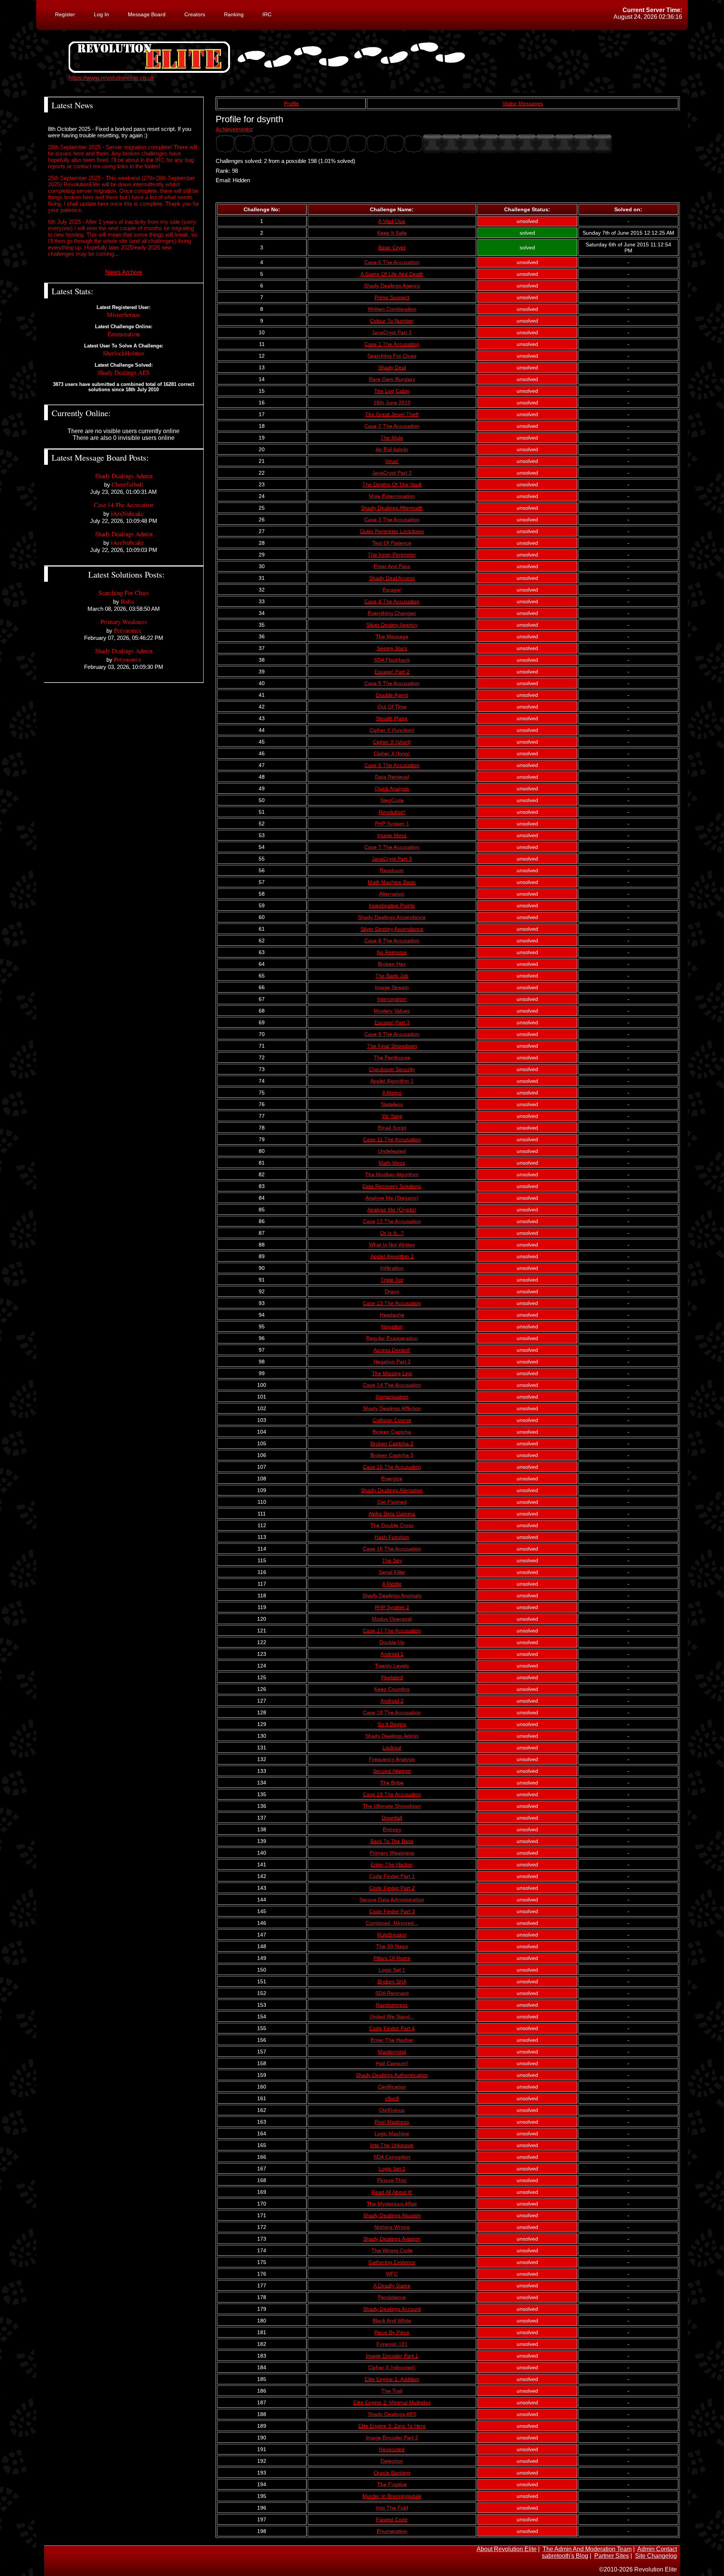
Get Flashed (392, 1502)
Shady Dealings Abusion (392, 2215)
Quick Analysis (392, 788)
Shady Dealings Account (392, 2309)
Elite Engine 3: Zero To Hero (392, 2426)
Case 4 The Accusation (392, 601)
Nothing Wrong (392, 2227)
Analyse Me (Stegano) (392, 1198)
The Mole (392, 438)
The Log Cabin (392, 391)
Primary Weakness (392, 1853)
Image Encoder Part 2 (392, 2438)
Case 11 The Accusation (392, 1139)
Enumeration (392, 2531)
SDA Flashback (392, 660)
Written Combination (392, 309)
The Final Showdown (392, 1046)
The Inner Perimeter (392, 555)
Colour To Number (392, 321)
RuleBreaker (392, 1935)
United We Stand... (392, 2017)
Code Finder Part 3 (392, 1911)
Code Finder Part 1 (392, 1876)
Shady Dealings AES (392, 2414)
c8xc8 (392, 2098)
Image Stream (392, 987)
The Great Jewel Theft (392, 414)
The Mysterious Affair (392, 2204)
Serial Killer (392, 1572)
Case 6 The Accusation (392, 765)
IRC (267, 14)
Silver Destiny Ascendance (392, 929)
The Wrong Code (392, 2250)
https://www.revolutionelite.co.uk (111, 78)
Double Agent (392, 695)
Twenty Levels (392, 1666)
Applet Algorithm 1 (392, 1081)
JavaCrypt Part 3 (392, 859)
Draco (392, 1291)
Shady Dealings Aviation (392, 2239)
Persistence (392, 2297)
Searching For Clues (392, 356)
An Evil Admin (392, 449)
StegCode (392, 800)
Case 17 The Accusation (392, 1631)
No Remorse (392, 952)
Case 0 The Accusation (392, 262)
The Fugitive (392, 2484)
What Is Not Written (392, 1245)
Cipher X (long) (392, 753)
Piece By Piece (392, 2332)
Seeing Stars (392, 648)
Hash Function (392, 1537)
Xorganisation (392, 1397)
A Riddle (392, 1584)
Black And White (392, 2321)
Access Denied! (392, 1350)
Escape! (392, 590)
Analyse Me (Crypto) (392, 1210)
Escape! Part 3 (392, 1022)
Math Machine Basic (392, 882)
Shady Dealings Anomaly (392, 1595)
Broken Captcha (392, 1432)
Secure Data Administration (392, 1900)
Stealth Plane (392, 718)
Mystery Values (392, 1011)
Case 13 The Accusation (392, 1303)
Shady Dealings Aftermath (392, 508)
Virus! (392, 461)
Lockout (392, 1748)
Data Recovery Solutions (392, 1186)
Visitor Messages (523, 103)
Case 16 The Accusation (392, 1549)
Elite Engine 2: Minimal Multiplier (392, 2402)
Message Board (147, 14)
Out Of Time (392, 707)
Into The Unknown (392, 2145)
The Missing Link (392, 1373)
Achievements (233, 129)
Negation (392, 1326)
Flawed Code (392, 2519)
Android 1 (392, 1654)
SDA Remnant (392, 1993)
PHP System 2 (392, 1607)
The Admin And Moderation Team (587, 2549)
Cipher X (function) (392, 730)
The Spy (392, 1560)
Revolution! (392, 812)
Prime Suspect (392, 297)
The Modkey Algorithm (392, 1174)
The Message (392, 636)
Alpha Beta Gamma (392, 1514)
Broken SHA (392, 1981)
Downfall (392, 1818)
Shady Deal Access (392, 578)
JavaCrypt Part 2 (392, 473)
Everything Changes (392, 613)
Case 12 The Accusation (392, 1221)
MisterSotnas (123, 314)
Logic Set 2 (392, 2169)
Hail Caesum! (392, 2063)
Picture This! (392, 2180)
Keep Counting (392, 1689)
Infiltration (392, 1268)
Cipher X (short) (392, 742)
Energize (392, 1479)
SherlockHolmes (124, 353)
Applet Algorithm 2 (392, 1256)
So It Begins (392, 1724)
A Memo (392, 1093)
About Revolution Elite (507, 2549)
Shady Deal (392, 367)
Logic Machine (392, 2133)
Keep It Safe (392, 233)
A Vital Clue (392, 221)
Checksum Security (392, 1069)
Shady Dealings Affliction (392, 1408)
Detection (392, 2461)
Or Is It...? (392, 1233)
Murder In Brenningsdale (392, 2496)
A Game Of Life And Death (392, 274)
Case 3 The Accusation (392, 520)
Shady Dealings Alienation (392, 1490)
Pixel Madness (392, 2122)
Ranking (234, 14)
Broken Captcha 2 (392, 1443)
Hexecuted (392, 2449)
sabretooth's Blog (565, 2556)
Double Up (392, 1642)
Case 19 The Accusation (392, 1794)
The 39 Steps (392, 1946)
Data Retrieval (392, 777)
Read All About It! (392, 2192)
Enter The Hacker (392, 1864)
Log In (101, 14)
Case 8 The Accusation (392, 941)
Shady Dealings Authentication (392, 2075)
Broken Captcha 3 (392, 1455)
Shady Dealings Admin (392, 1736)
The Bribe (392, 1783)
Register (65, 14)
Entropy (392, 1829)
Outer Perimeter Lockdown (392, 531)
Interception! (392, 999)
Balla (127, 601)
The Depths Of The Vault (392, 484)
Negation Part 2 (392, 1362)
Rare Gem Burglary (392, 379)
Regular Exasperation (392, 1338)
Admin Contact (657, 2549)
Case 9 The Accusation (392, 1034)
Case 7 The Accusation (392, 847)
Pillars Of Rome (392, 1958)
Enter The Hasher (392, 2040)
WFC (392, 2274)
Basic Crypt (392, 247)
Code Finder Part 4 (392, 2028)
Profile (291, 103)
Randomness (392, 2005)
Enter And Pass (392, 566)
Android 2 (392, 1701)
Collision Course (392, 1420)
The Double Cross (392, 1525)
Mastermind (392, 2052)
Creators (195, 14)
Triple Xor (392, 1280)
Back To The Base (392, 1841)
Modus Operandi (392, 1619)
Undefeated (392, 1151)
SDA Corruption (392, 2157)
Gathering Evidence (392, 2262)
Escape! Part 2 (392, 672)
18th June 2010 (392, 403)
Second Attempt (392, 1771)
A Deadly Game (392, 2286)
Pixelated (392, 1677)
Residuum (392, 870)
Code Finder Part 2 (392, 1888)
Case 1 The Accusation (392, 344)
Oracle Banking (392, 2473)
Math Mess (392, 1163)
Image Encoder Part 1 (392, 2356)
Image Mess (392, 835)
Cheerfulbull (127, 484)
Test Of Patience (392, 543)
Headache (392, 1315)
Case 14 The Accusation (392, 1385)
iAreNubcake (127, 513)
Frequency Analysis (392, 1759)
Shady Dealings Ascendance (392, 917)
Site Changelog (656, 2556)
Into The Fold (392, 2508)
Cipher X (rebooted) (392, 2367)
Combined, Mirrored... (392, 1923)
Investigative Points (392, 905)
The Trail (392, 2391)
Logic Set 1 (392, 1970)
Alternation (392, 894)
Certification (392, 2087)
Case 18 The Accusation (392, 1712)
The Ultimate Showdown (392, 1806)
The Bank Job (392, 976)
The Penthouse (392, 1057)
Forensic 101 (392, 2344)
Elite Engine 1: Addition (392, 2379)
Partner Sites (612, 2556)
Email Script (392, 1128)
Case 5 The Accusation (392, 683)
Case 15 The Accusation (392, 1467)
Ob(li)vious (392, 2110)
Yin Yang (392, 1116)
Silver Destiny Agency (392, 625)
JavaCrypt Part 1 (392, 332)
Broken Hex (392, 964)
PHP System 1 (392, 824)
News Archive (124, 272)
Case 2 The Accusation (392, 426)
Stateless (392, 1104)
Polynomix (127, 630)
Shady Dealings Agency (392, 286)
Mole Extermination (392, 496)
